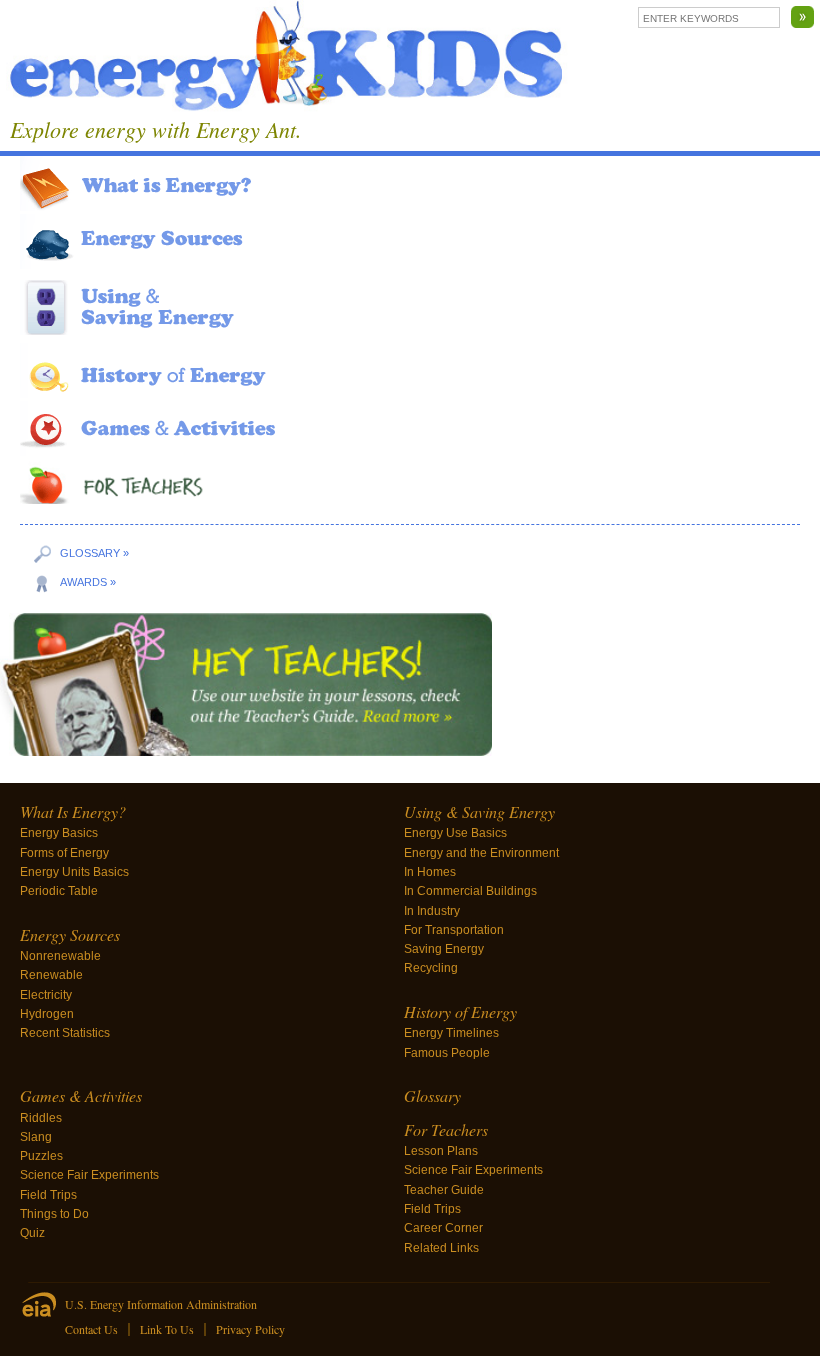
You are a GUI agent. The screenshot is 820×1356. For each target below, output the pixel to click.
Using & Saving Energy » (410, 307)
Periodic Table (59, 891)
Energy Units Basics (74, 872)
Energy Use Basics (455, 833)
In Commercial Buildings (470, 891)
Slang (36, 1137)
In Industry (432, 911)
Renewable (51, 975)
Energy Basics (59, 833)
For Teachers (446, 1129)
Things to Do (54, 1214)
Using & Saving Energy (479, 811)
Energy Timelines (451, 1033)
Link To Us (167, 1329)
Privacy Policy (250, 1329)
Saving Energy (444, 949)
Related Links (441, 1248)
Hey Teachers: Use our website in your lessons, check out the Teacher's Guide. (410, 688)
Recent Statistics (65, 1033)
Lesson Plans (441, 1151)
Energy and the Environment (481, 853)
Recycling (431, 968)
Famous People (447, 1053)
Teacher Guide (444, 1190)
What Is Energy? (73, 811)
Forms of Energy (64, 853)
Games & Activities (81, 1095)
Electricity (46, 995)
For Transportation (454, 930)
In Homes (430, 872)
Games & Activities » (410, 428)
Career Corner (443, 1228)
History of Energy (460, 1011)
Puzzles (41, 1156)
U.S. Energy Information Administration (161, 1304)
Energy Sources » (410, 241)
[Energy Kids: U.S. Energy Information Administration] (287, 58)
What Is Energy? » (410, 183)
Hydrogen (47, 1014)
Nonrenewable (60, 956)
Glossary (432, 1095)
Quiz (32, 1233)
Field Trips (48, 1195)
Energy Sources (70, 934)
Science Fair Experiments (89, 1175)
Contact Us (91, 1329)
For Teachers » (410, 481)
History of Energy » (410, 370)
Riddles (41, 1118)
